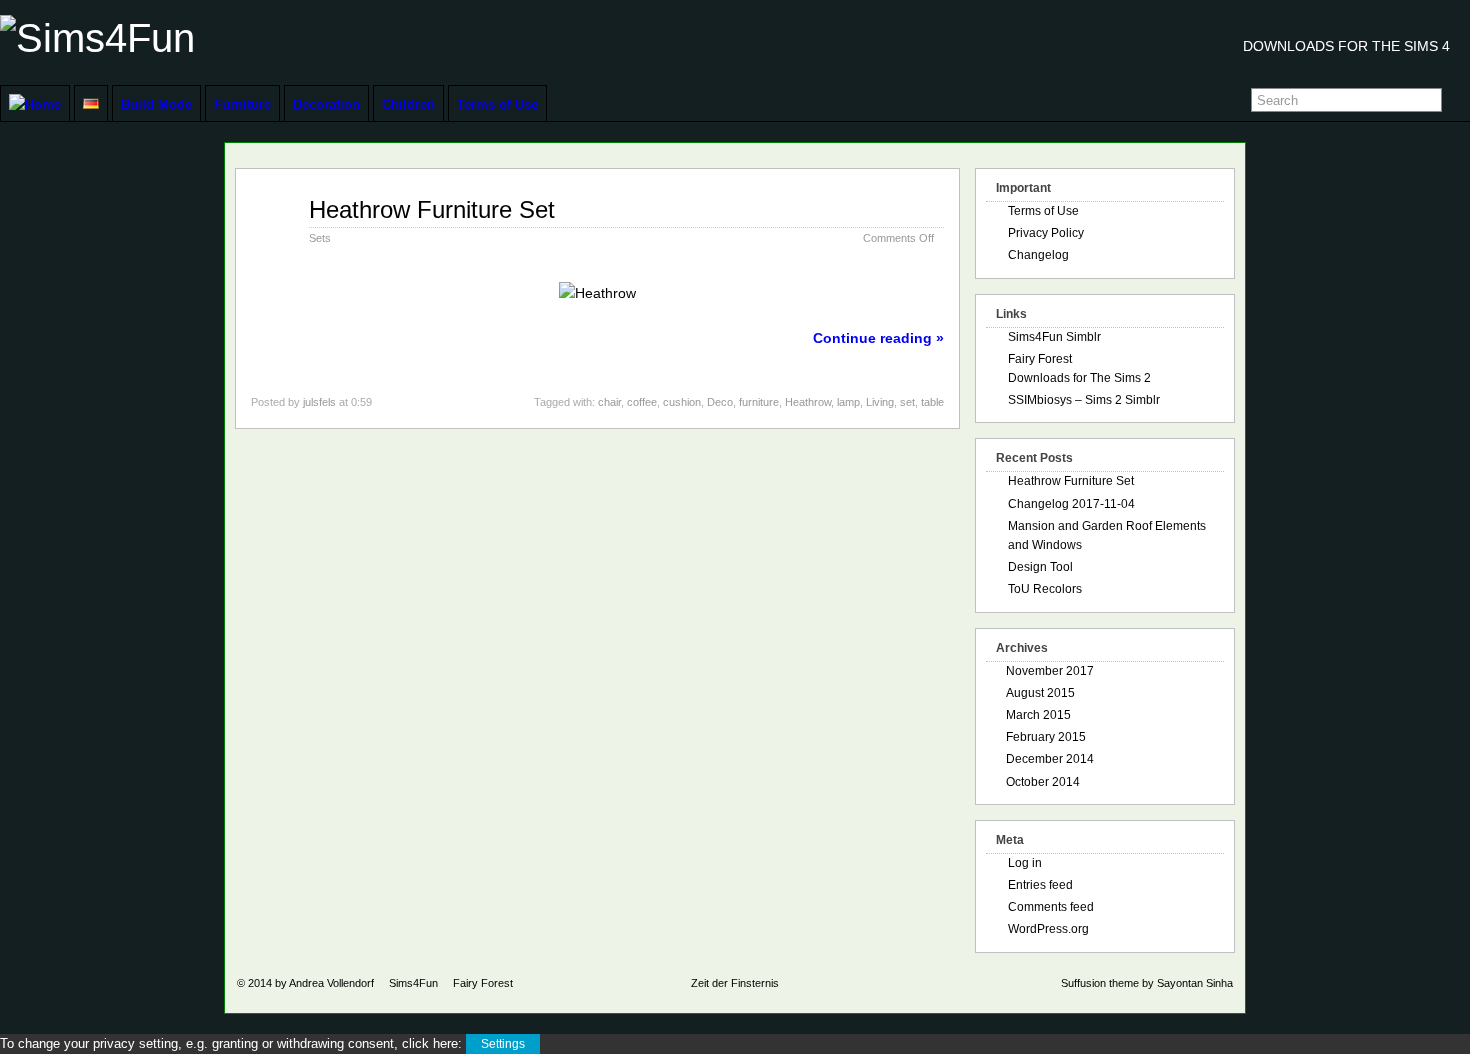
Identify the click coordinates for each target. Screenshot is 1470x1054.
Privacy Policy (1046, 233)
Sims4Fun (413, 983)
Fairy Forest (483, 983)
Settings (503, 1044)
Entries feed (1040, 885)
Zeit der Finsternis (735, 983)
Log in (1025, 863)
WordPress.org (1048, 929)
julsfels (319, 402)
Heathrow (808, 402)
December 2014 (1050, 759)
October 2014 (1043, 782)
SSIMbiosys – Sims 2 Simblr (1084, 400)
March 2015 (1038, 715)
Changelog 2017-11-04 (1071, 504)
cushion (682, 402)
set (907, 402)
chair (609, 402)
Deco (720, 402)
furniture (759, 402)
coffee (642, 402)
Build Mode (156, 104)
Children (408, 104)
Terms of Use (497, 104)
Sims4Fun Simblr (1054, 337)
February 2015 (1046, 737)
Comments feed (1051, 907)
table (932, 402)
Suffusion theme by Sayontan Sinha (1147, 983)
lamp (848, 402)
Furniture (242, 104)
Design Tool (1040, 567)
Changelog (1038, 255)
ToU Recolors (1045, 589)
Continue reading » (878, 338)
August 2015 (1040, 693)
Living (880, 402)
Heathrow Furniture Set (432, 209)
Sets (320, 238)
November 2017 (1050, 671)
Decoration (326, 104)
